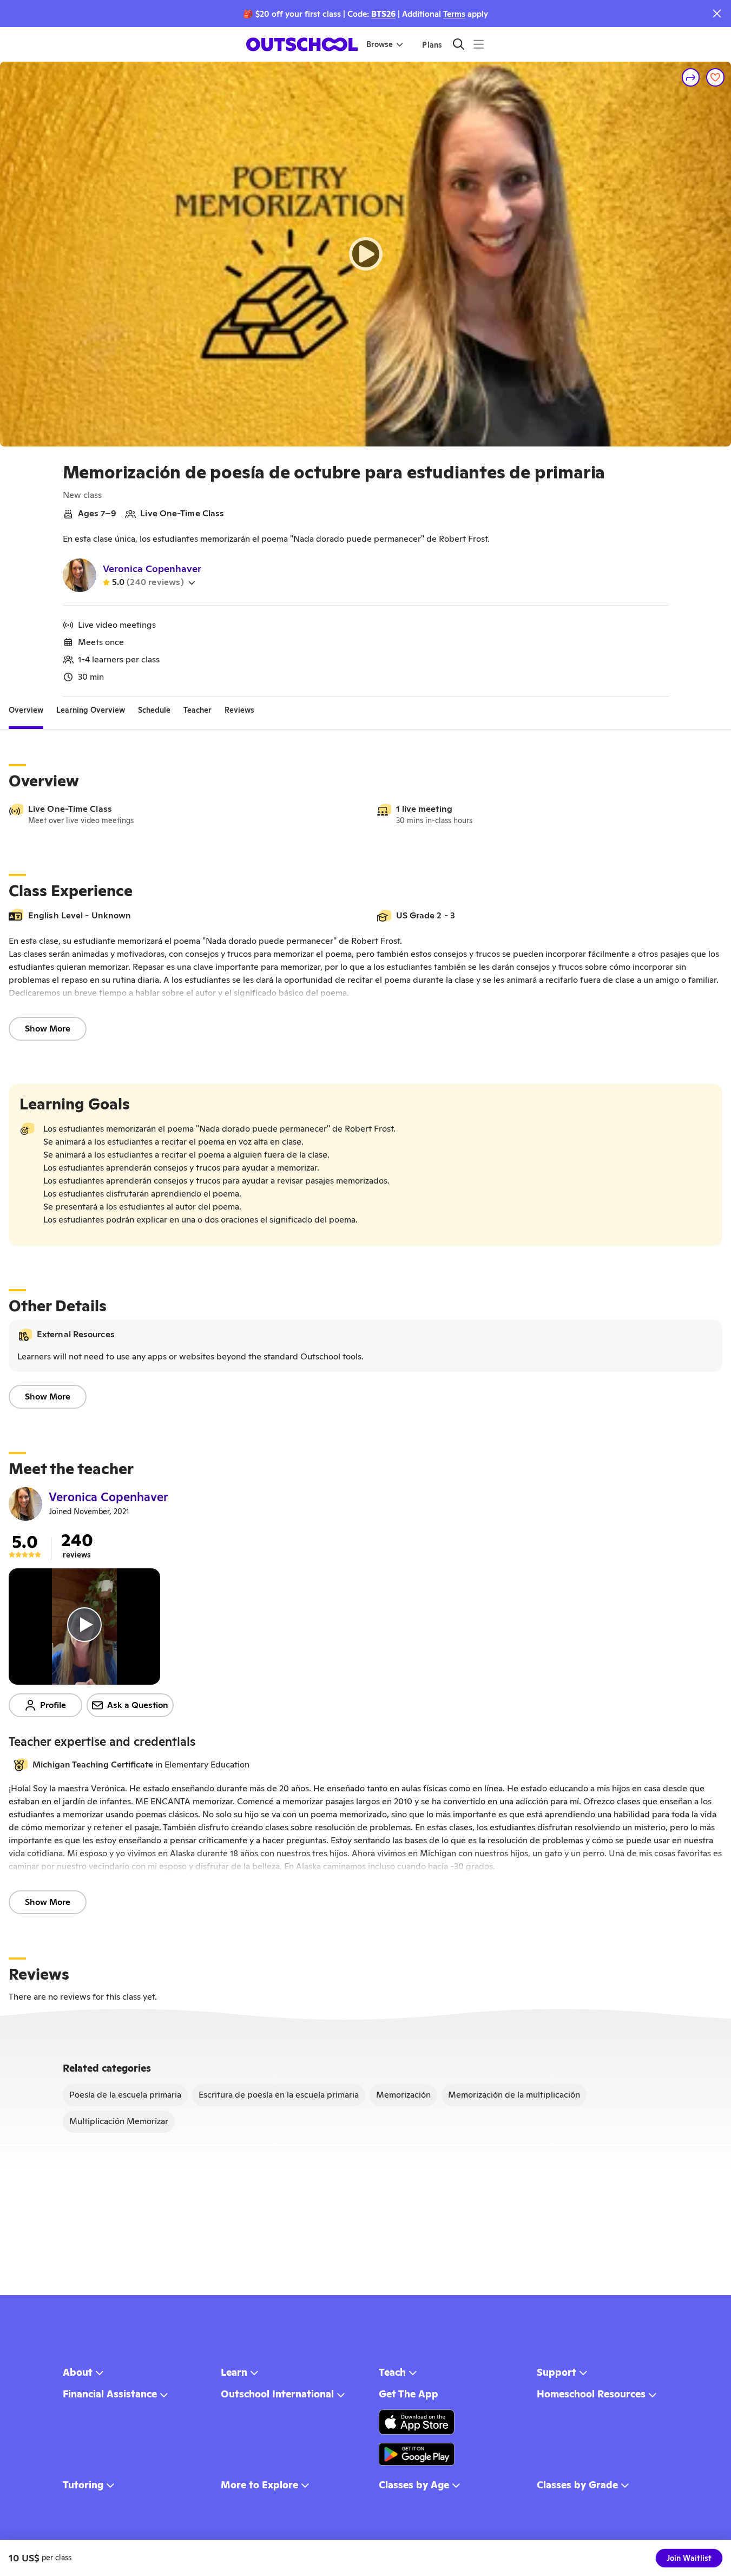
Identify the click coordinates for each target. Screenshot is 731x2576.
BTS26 (383, 14)
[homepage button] (302, 44)
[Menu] (479, 44)
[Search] (459, 44)
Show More (48, 1029)
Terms (454, 14)
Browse (380, 44)
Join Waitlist (689, 2558)
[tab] (26, 710)
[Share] (691, 77)
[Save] (715, 77)
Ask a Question (138, 1705)
